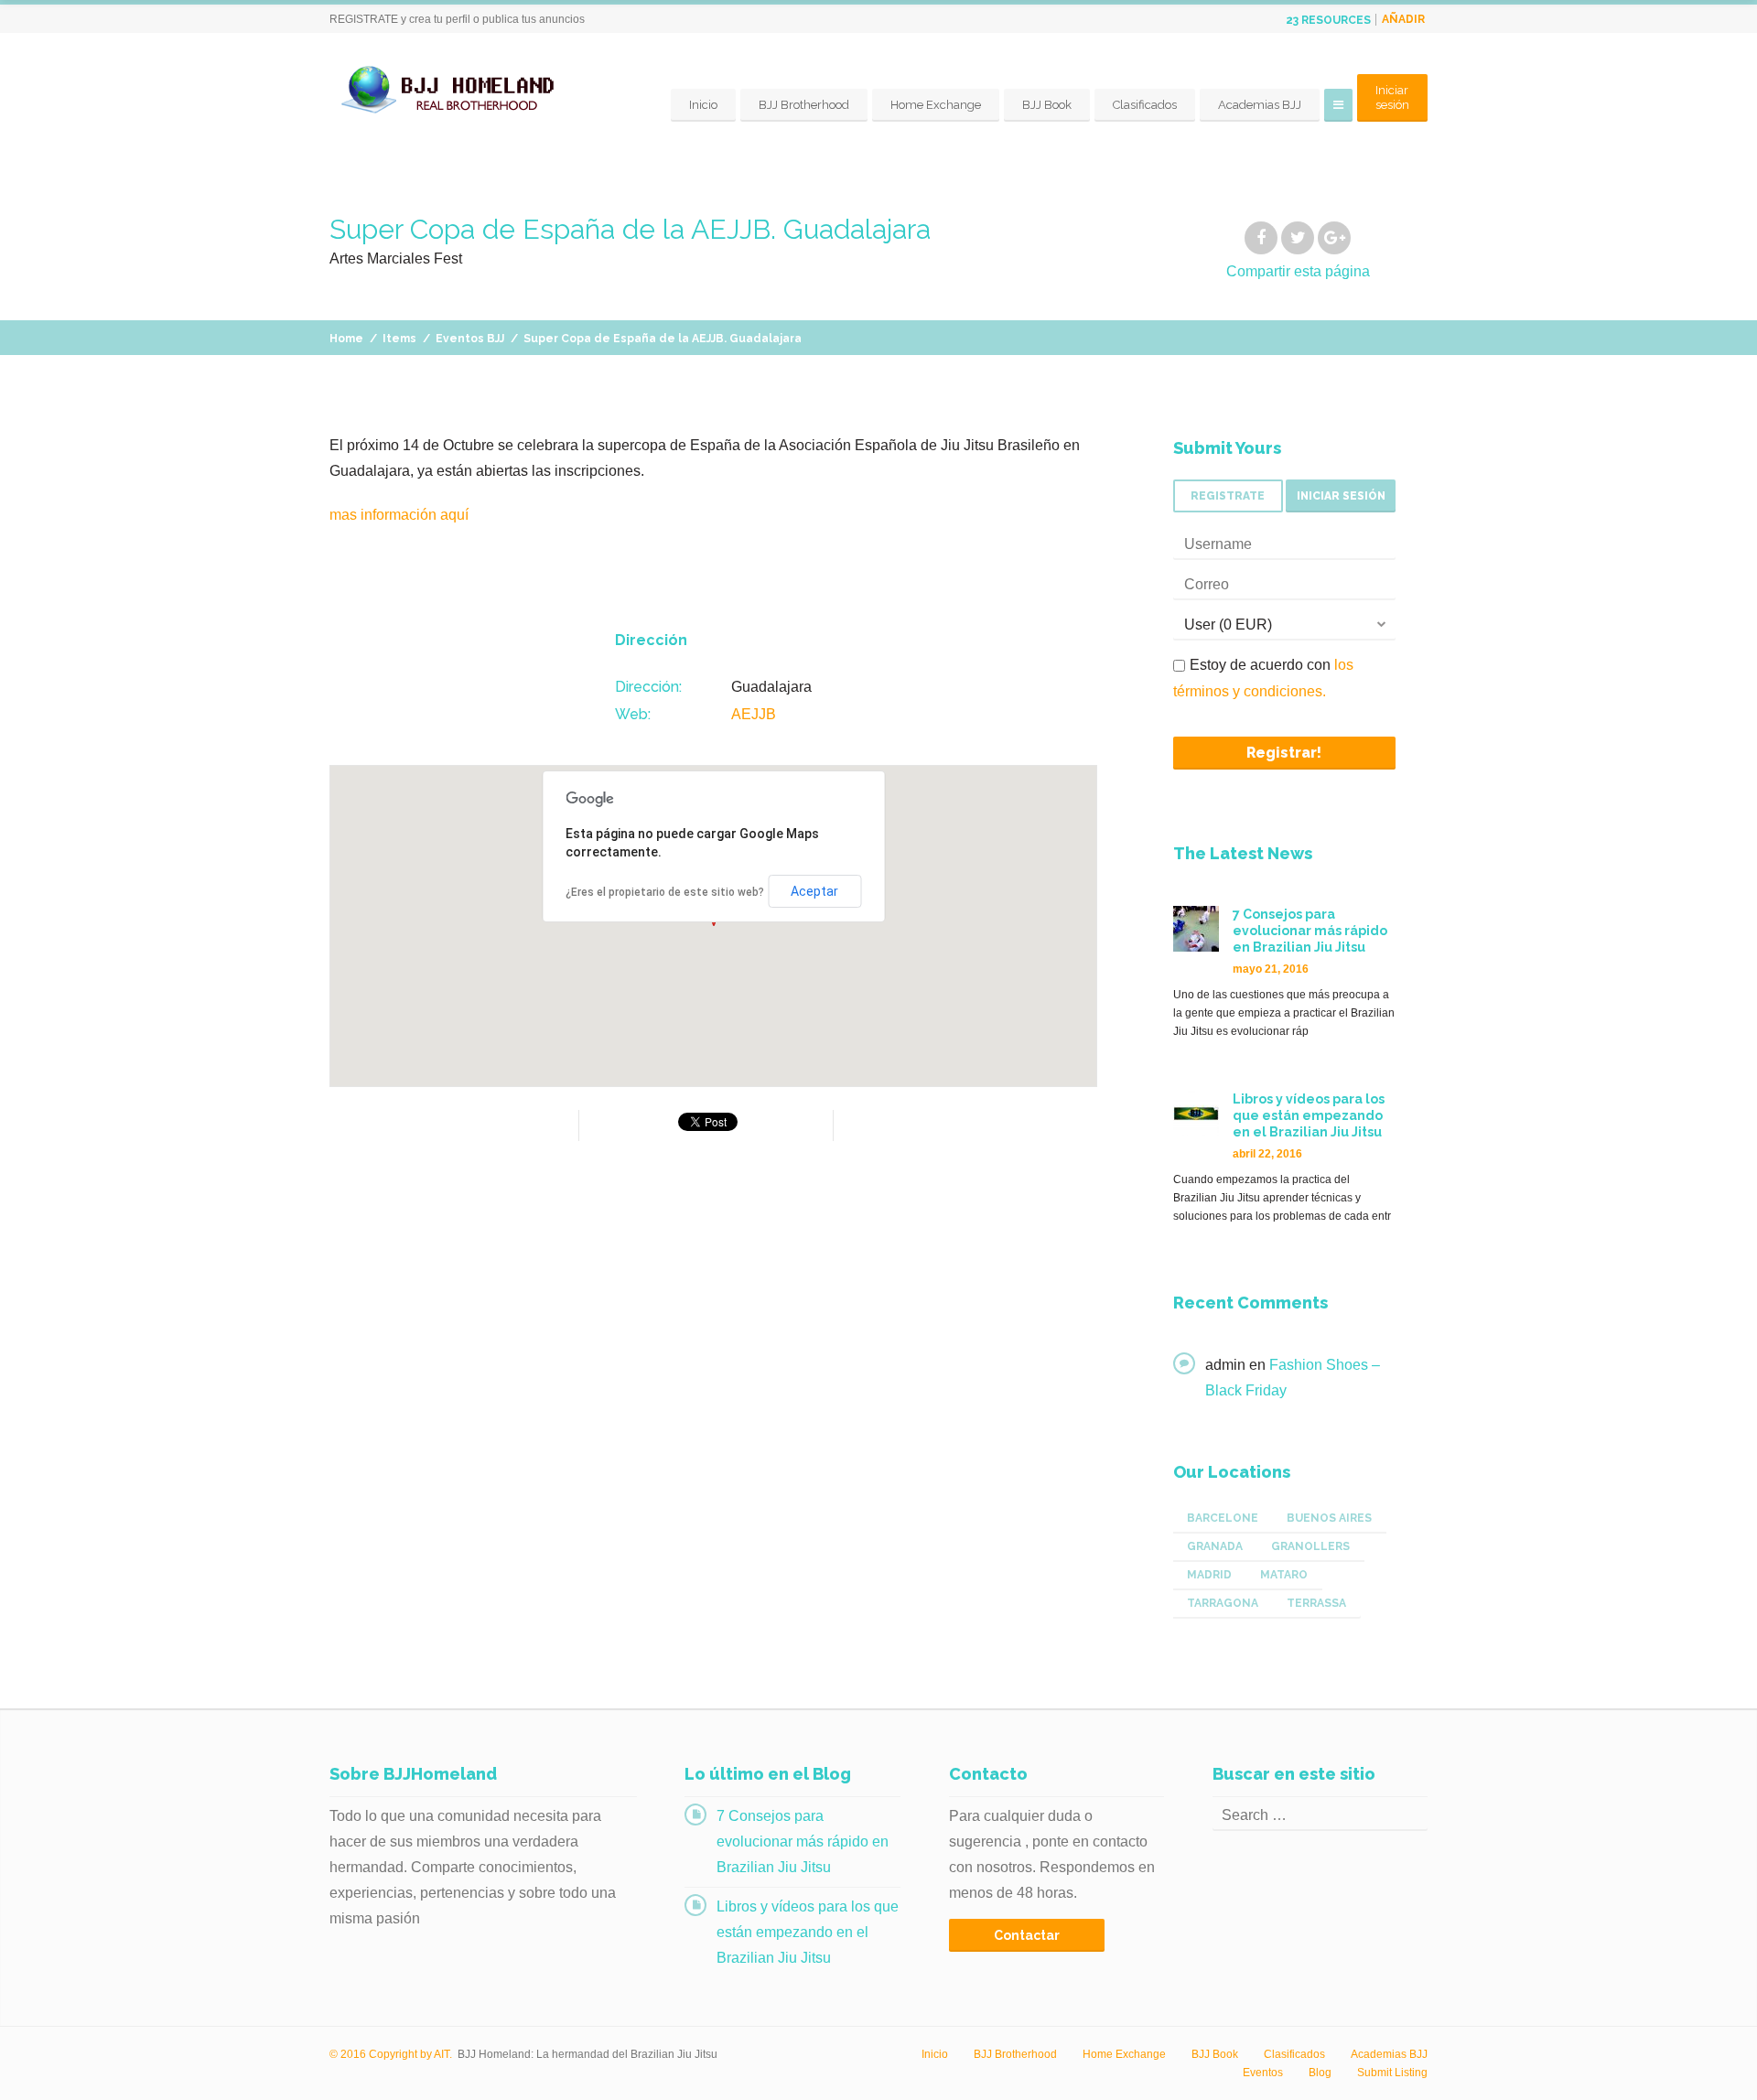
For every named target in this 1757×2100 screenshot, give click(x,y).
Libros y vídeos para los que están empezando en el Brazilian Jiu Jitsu (808, 1932)
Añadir (1403, 19)
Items (399, 339)
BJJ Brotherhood (804, 105)
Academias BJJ (1260, 105)
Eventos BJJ (470, 339)
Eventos (1263, 2073)
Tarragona (1223, 1603)
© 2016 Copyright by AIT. (391, 2054)
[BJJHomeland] (453, 91)
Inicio (703, 105)
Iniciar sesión (1392, 97)
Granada (1215, 1546)
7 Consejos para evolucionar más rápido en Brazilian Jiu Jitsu (803, 1842)
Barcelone (1223, 1518)
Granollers (1310, 1546)
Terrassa (1316, 1603)
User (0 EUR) (1228, 625)
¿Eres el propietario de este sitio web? (665, 892)
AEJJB (754, 714)
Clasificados (1145, 105)
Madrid (1209, 1575)
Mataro (1284, 1575)
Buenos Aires (1329, 1518)
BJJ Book (1047, 105)
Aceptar (814, 891)
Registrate (1228, 496)
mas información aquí (399, 515)
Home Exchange (936, 105)
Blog (1320, 2073)
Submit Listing (1392, 2073)
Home (346, 339)
